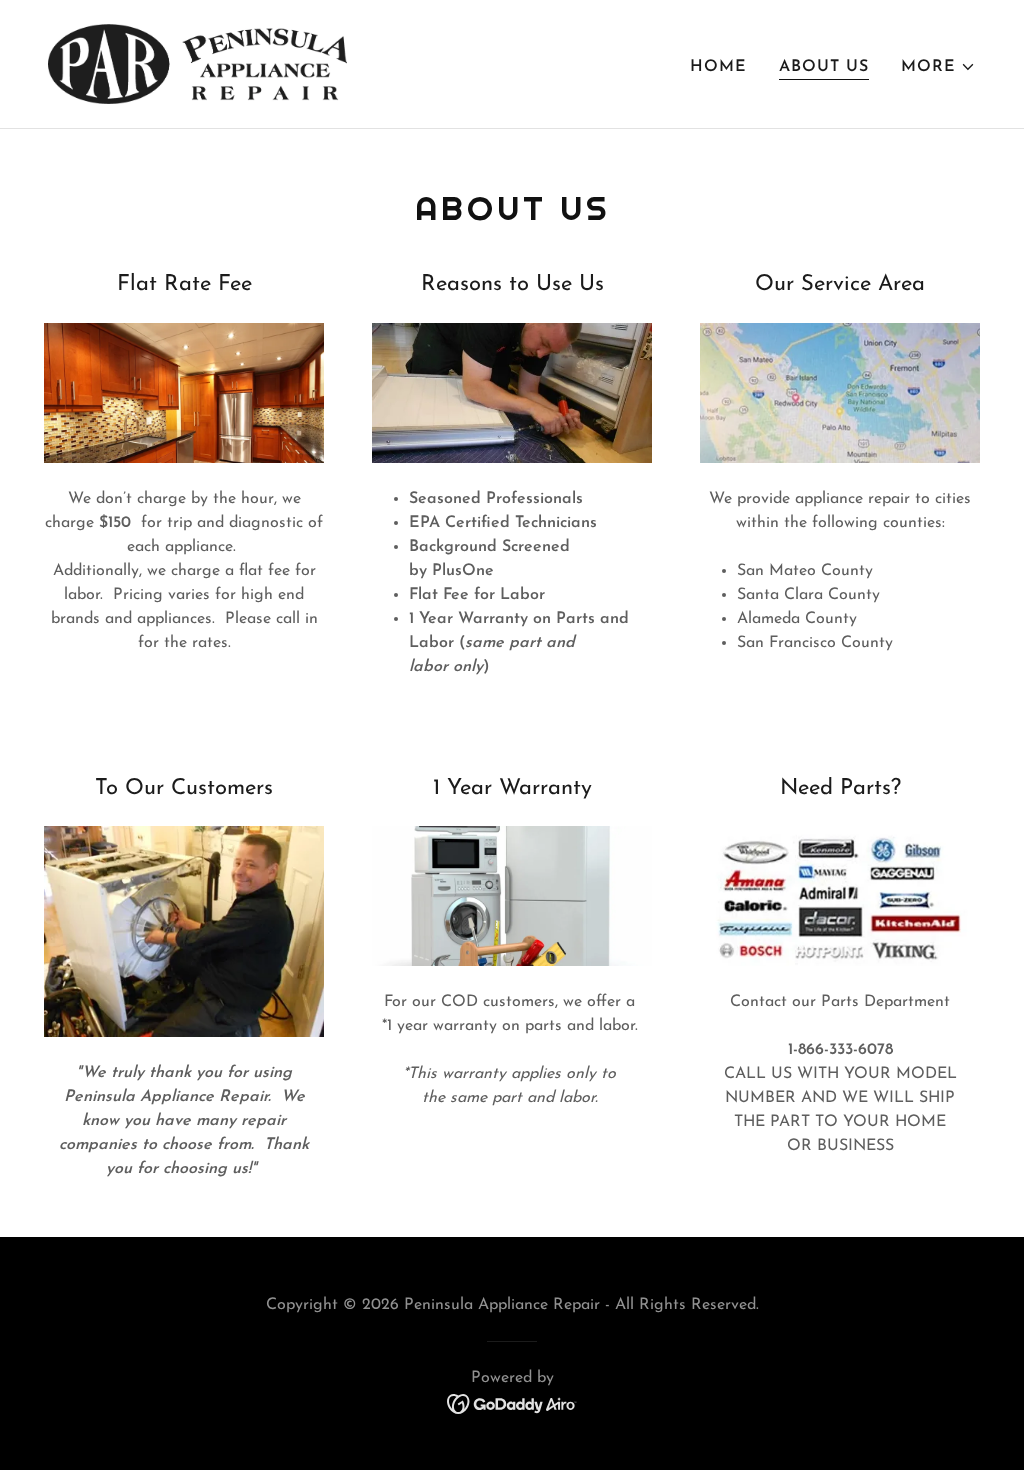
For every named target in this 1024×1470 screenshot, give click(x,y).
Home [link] (718, 67)
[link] (197, 63)
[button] (938, 67)
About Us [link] (824, 67)
